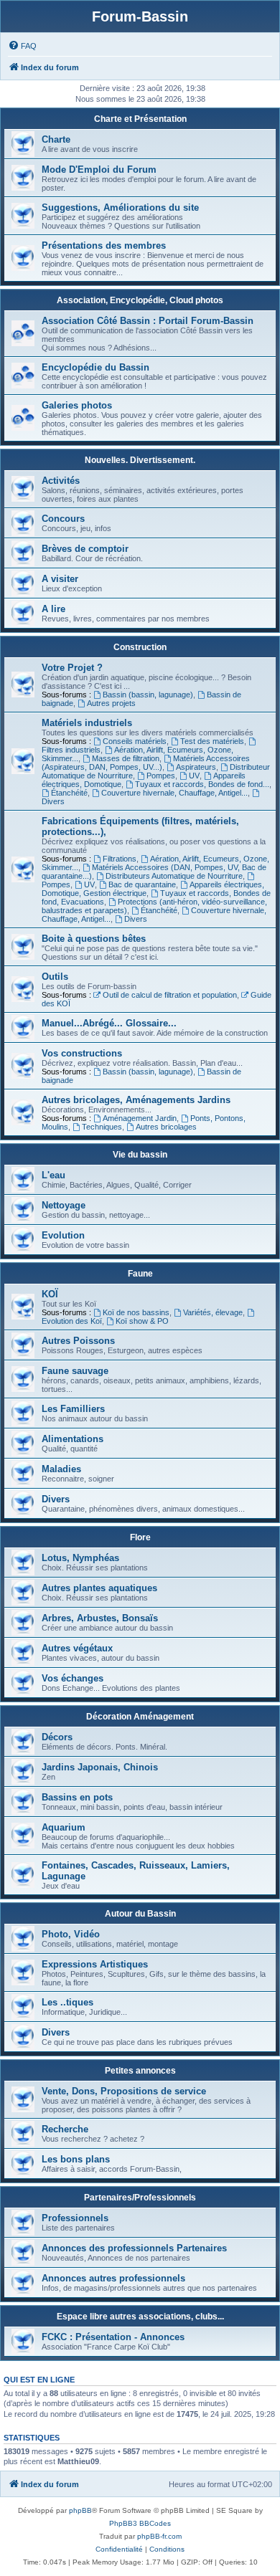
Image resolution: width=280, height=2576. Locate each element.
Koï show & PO (142, 1321)
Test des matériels (212, 741)
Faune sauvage (75, 1371)
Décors (57, 1737)
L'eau (53, 1175)
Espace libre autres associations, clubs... (140, 2317)
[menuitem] (22, 46)
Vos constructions (82, 1053)
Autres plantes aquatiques (99, 1588)
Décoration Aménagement (140, 1717)
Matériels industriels (87, 723)
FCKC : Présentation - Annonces (113, 2337)
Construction (140, 647)
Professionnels (75, 2218)
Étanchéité (69, 793)
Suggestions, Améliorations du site (120, 207)
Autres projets (111, 703)
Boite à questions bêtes (94, 939)
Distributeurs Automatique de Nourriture (174, 876)
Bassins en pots (77, 1797)
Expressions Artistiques (95, 1964)
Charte (56, 139)
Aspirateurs (196, 767)
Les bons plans (76, 2159)
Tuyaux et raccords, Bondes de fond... (202, 784)
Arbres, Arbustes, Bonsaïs (100, 1618)
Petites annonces (140, 2071)
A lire (53, 609)
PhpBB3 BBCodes (140, 2523)
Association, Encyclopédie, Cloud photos (140, 300)
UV (194, 776)
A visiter (60, 579)
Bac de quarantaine (142, 884)
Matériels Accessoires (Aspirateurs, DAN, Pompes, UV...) (146, 763)
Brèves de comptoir (85, 549)
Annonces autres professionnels (113, 2278)
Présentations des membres (104, 245)
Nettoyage (64, 1205)
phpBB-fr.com (159, 2536)
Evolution (63, 1235)
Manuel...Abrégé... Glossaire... (109, 1023)
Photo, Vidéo (71, 1934)
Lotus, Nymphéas (80, 1558)
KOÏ (50, 1294)
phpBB (80, 2510)
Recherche (65, 2129)
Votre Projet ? (72, 668)
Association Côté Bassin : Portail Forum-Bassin (148, 321)
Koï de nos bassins (136, 1312)
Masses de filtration (126, 758)
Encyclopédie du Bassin (95, 367)
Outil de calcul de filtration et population (170, 995)
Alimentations (73, 1439)
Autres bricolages (166, 1127)
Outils (55, 977)
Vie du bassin (140, 1155)
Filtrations (120, 859)
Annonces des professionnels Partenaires (134, 2248)
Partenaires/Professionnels (140, 2198)
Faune (140, 1274)
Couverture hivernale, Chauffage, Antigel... (174, 793)
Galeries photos (77, 405)
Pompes (161, 776)
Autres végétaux (77, 1648)
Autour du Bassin (140, 1914)
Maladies (61, 1469)
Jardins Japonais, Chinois (100, 1767)
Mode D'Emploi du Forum (99, 170)
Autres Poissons (78, 1341)
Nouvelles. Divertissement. (140, 460)
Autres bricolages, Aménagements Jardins (136, 1100)
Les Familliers (73, 1409)
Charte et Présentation (140, 119)
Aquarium (64, 1827)
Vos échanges (73, 1678)
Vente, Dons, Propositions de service (124, 2091)
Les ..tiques (67, 2002)
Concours (63, 519)
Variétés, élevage (213, 1312)
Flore (140, 1537)
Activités (61, 481)
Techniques (102, 1127)
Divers (136, 919)
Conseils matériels (135, 741)
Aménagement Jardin (140, 1118)
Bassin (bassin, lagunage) (148, 695)
